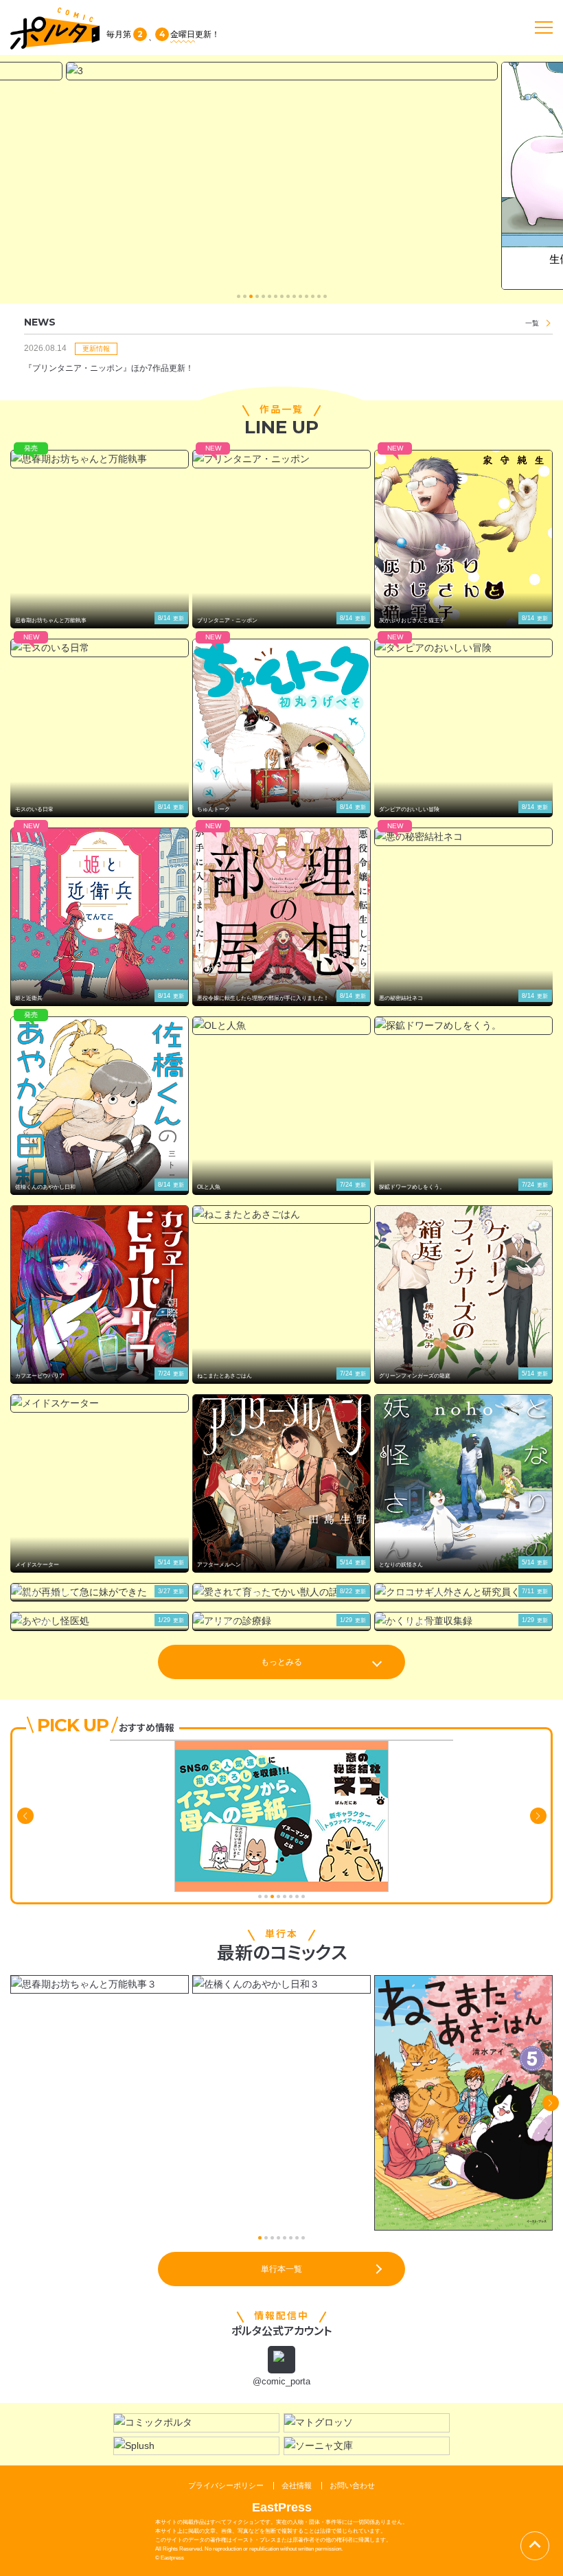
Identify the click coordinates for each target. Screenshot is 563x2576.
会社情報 (297, 2485)
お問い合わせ (352, 2485)
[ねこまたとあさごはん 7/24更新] (281, 1215)
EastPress (282, 2507)
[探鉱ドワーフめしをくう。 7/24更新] (463, 1026)
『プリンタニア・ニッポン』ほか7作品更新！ (109, 368)
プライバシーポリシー (226, 2485)
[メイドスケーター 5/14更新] (100, 1403)
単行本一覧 (281, 2269)
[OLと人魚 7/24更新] (281, 1026)
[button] (239, 296)
